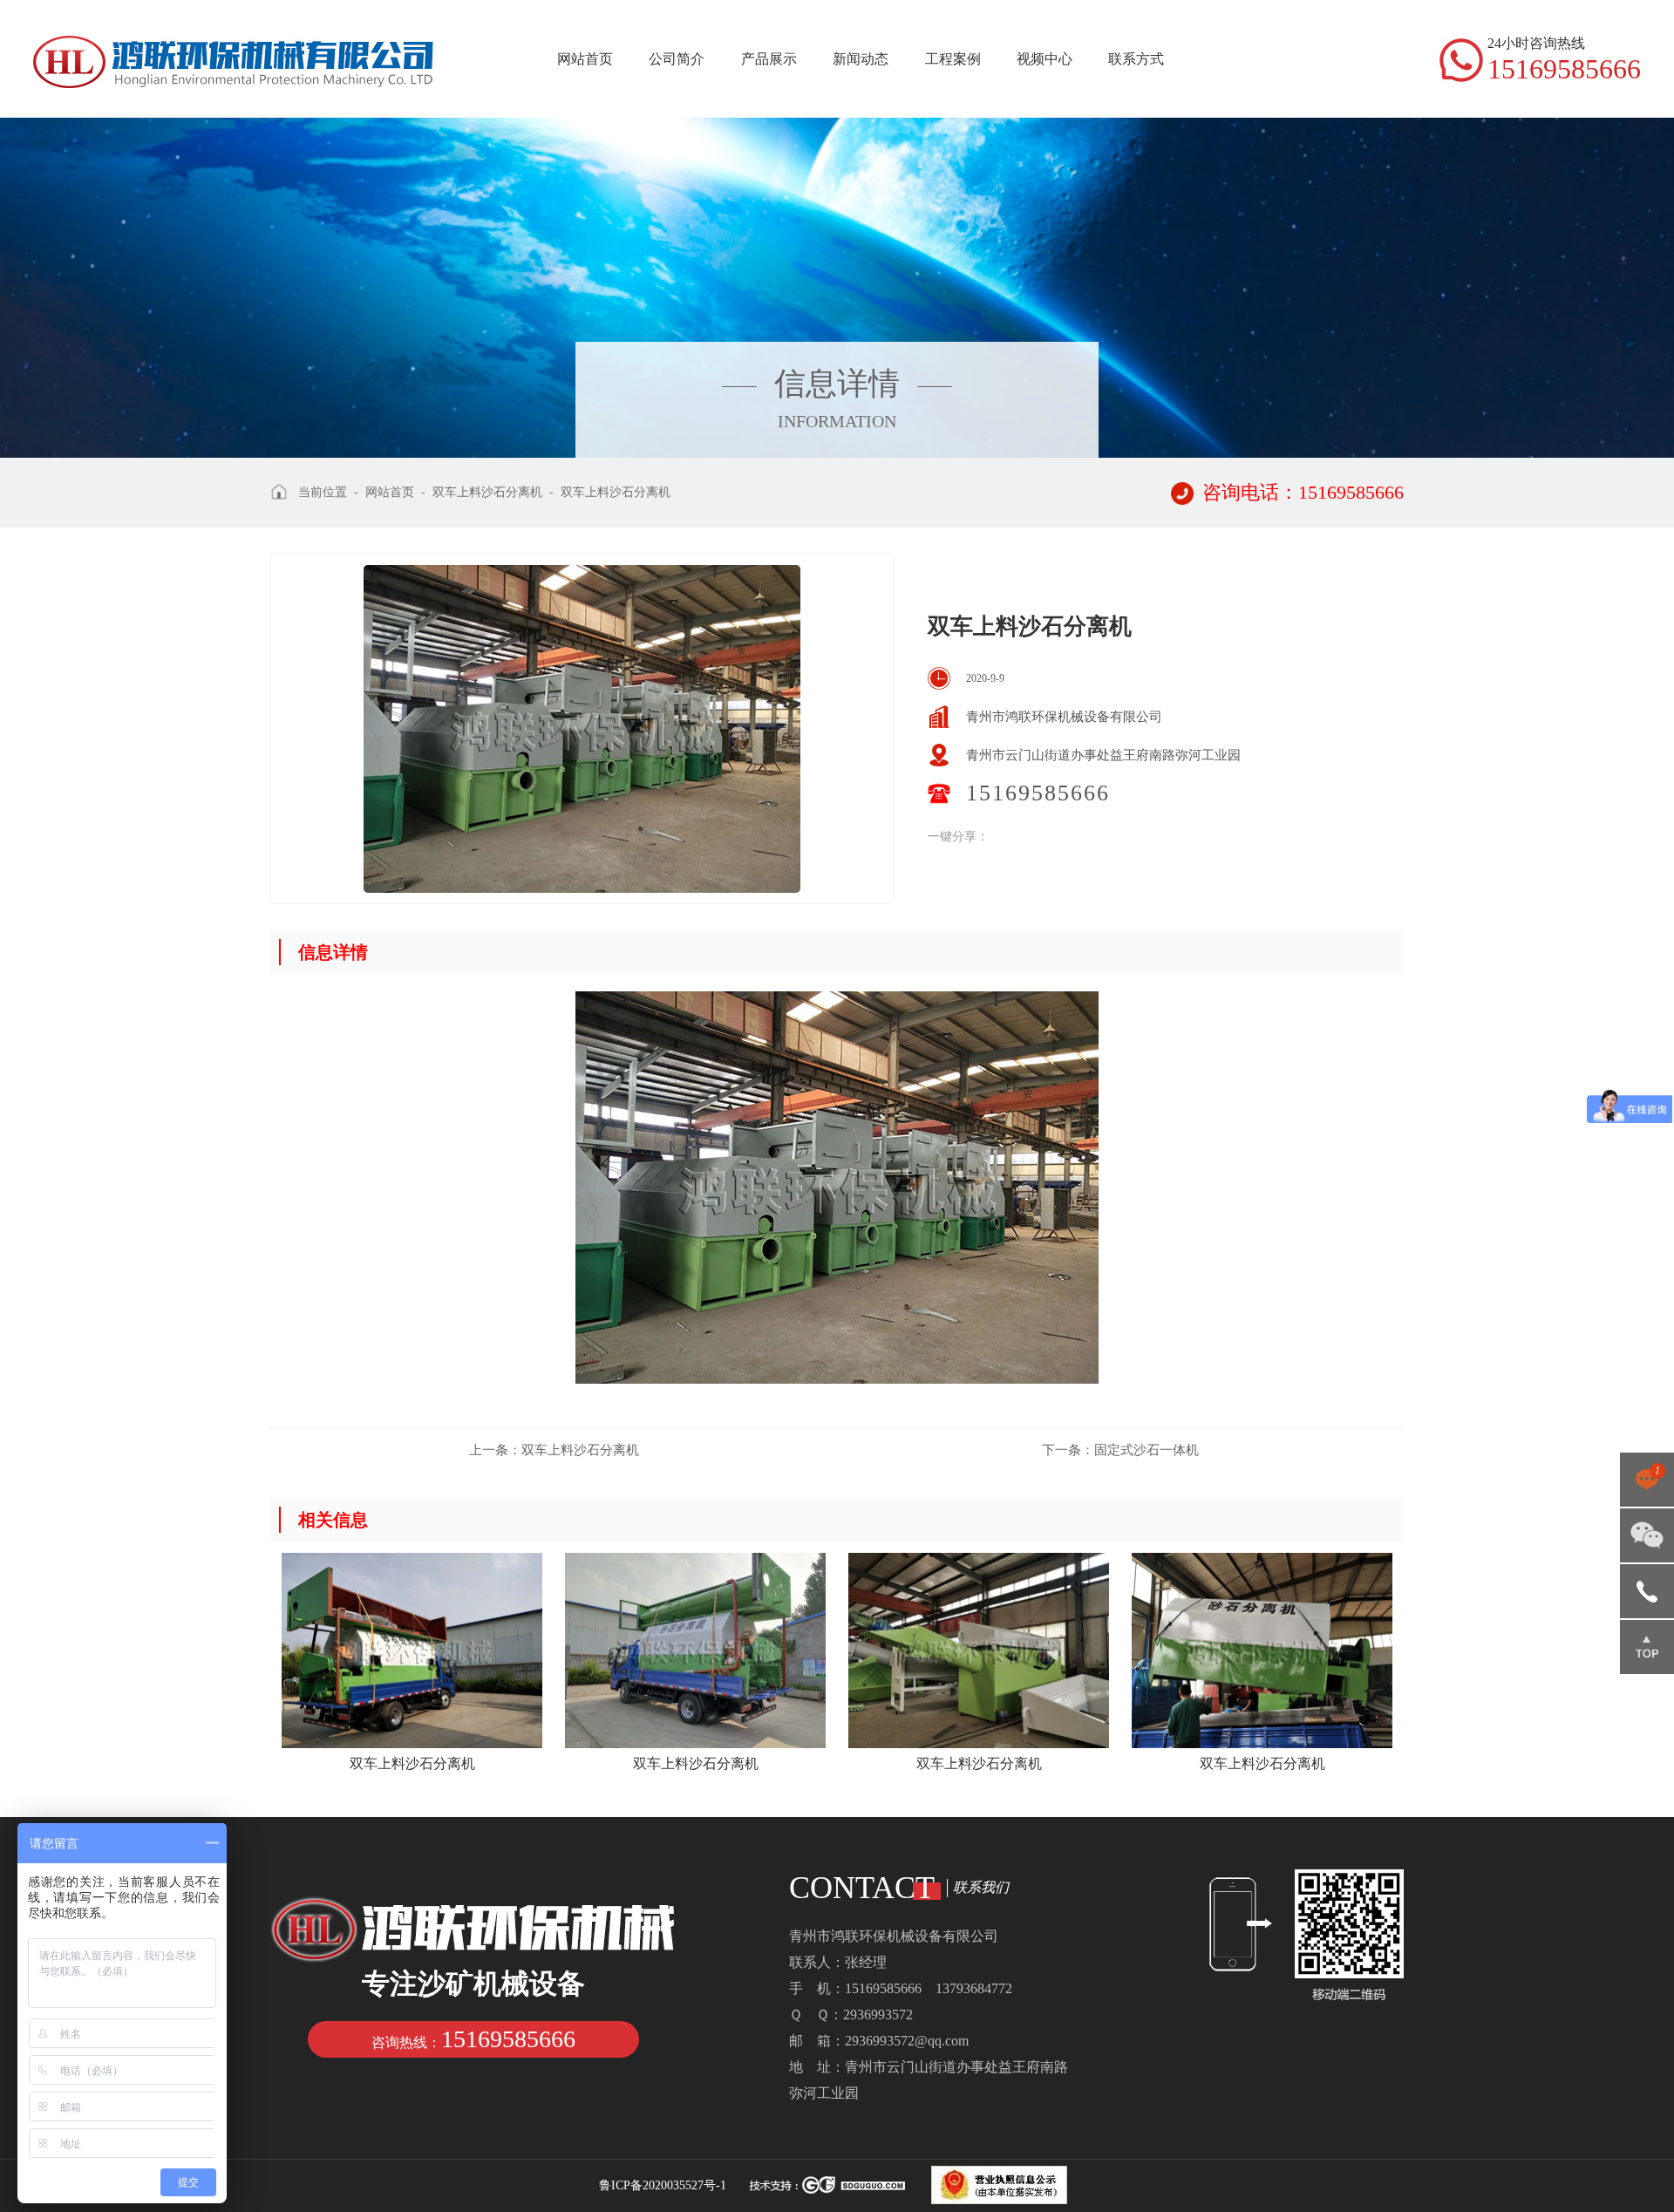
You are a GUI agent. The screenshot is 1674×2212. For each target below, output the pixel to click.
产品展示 (769, 59)
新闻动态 (861, 59)
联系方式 (1136, 59)
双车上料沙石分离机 (554, 1450)
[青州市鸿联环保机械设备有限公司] (234, 45)
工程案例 (953, 59)
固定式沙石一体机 (1120, 1450)
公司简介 (677, 59)
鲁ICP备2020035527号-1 (663, 2185)
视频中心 (1045, 59)
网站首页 (585, 59)
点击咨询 (1647, 1486)
